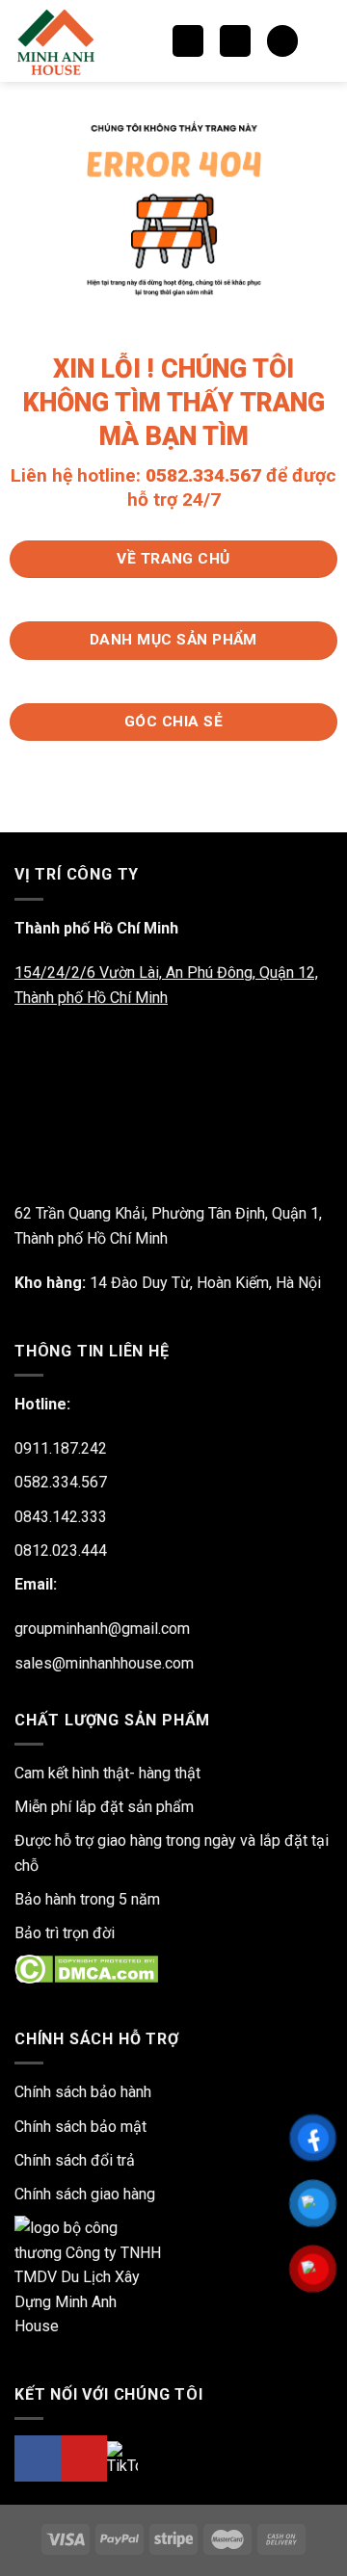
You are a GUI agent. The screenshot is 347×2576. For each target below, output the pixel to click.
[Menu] (235, 41)
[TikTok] (122, 2458)
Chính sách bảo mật (80, 2127)
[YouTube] (84, 2458)
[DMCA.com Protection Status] (86, 1969)
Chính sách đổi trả (75, 2160)
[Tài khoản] (323, 41)
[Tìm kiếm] (188, 41)
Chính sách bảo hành (83, 2092)
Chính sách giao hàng (85, 2194)
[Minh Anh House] (61, 41)
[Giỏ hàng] (282, 41)
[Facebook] (38, 2458)
